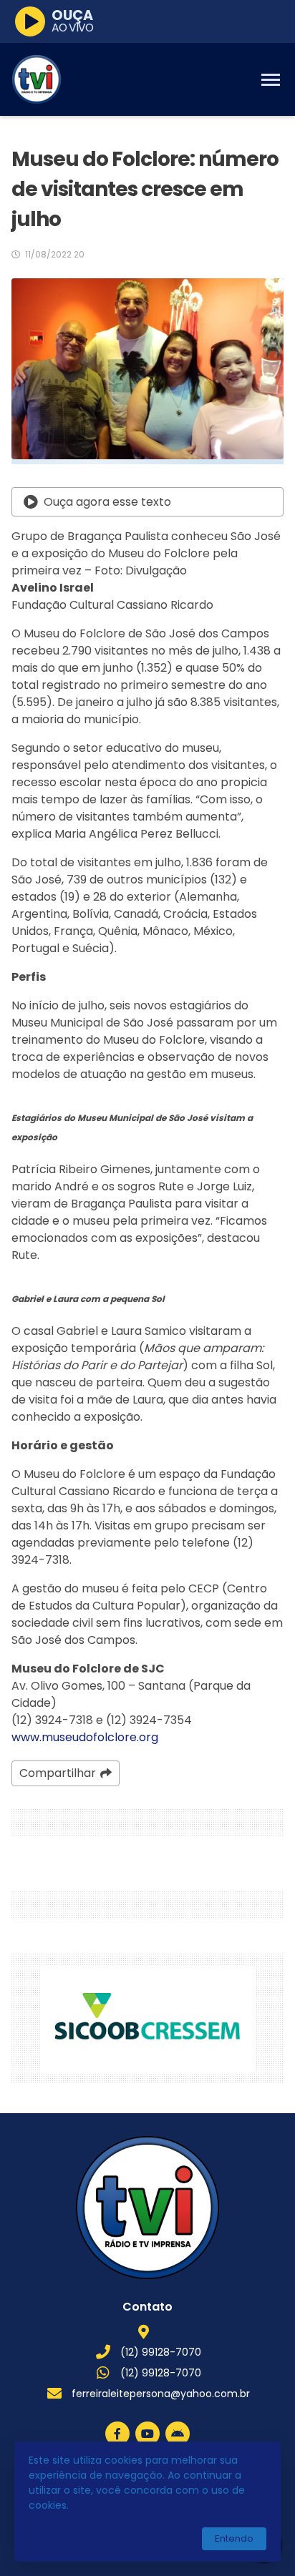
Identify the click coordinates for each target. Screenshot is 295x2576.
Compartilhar (58, 1773)
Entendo (234, 2538)
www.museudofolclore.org (85, 1737)
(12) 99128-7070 (161, 2352)
